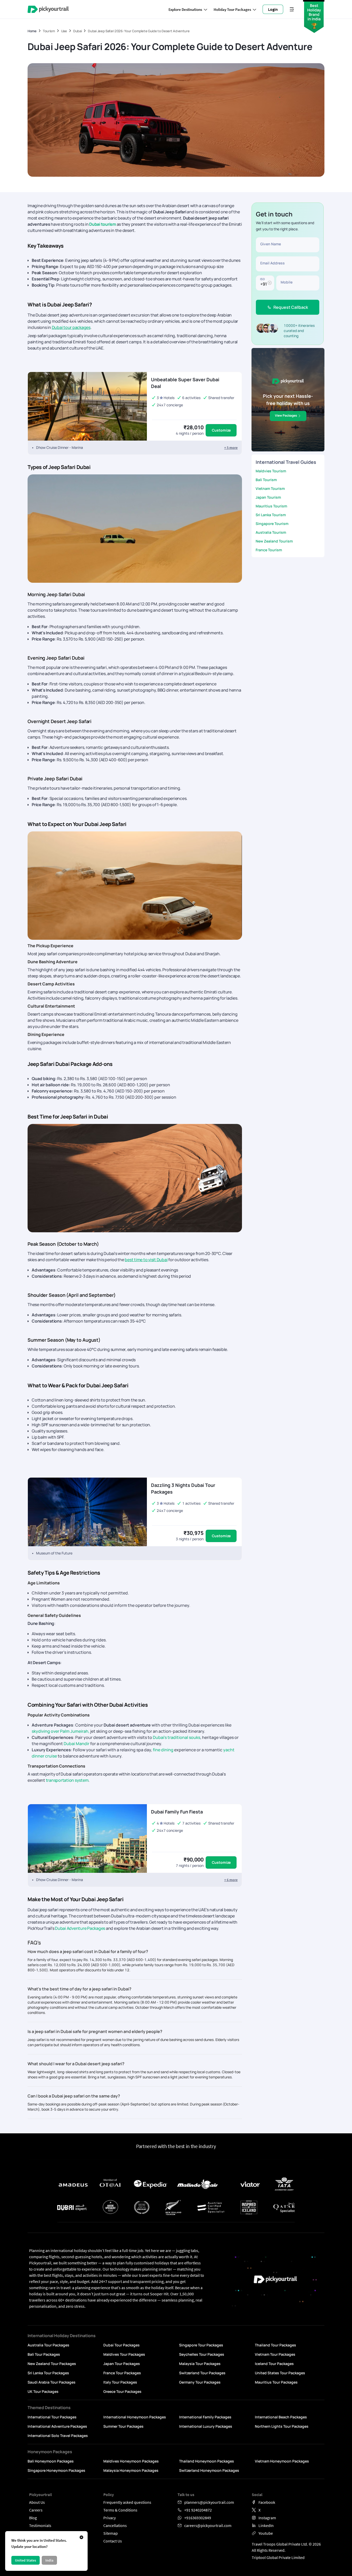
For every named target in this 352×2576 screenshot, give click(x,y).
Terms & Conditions (120, 2510)
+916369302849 (198, 2518)
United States (26, 2560)
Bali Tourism (266, 480)
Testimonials (40, 2525)
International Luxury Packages (206, 2426)
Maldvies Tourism (271, 471)
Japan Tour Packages (122, 2364)
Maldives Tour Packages (124, 2354)
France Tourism (269, 550)
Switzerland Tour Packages (202, 2373)
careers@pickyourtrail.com (208, 2525)
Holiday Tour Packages (232, 9)
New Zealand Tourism (274, 541)
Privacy (110, 2518)
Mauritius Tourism (271, 506)
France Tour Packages (122, 2373)
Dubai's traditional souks (177, 1737)
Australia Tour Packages (48, 2345)
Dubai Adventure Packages (80, 1928)
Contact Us (113, 2541)
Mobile (287, 282)
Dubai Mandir (77, 1744)
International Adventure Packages (57, 2426)
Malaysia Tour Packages (200, 2364)
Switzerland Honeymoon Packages (209, 2470)
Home (32, 31)
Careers (36, 2510)
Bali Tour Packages (44, 2354)
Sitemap (111, 2533)
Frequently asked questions (127, 2502)
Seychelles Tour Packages (202, 2354)
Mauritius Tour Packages (276, 2382)
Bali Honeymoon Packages (51, 2461)
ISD (262, 279)
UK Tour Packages (43, 2391)
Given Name (271, 244)
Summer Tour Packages (123, 2426)
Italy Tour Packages (120, 2382)
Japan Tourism (268, 497)
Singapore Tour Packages (201, 2345)
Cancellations (115, 2525)
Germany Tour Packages (200, 2382)
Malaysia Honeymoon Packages (131, 2470)
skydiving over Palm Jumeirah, (61, 1731)
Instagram (267, 2518)
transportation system (67, 1780)
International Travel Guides (286, 462)
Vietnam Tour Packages (275, 2354)
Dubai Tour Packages (121, 2345)
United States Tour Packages (280, 2373)
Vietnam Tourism (270, 488)
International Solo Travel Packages (58, 2436)
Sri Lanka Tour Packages (48, 2373)
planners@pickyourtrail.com (209, 2502)
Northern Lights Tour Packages (282, 2426)
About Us (37, 2502)
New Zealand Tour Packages (52, 2364)
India (49, 2560)
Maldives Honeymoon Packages (131, 2461)
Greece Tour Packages (122, 2391)
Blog (33, 2518)
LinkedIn (266, 2525)
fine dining (163, 1750)
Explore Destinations (185, 9)
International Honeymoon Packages (135, 2417)
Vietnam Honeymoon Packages (282, 2461)
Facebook (267, 2502)
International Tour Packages (52, 2417)
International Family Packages (205, 2417)
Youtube (266, 2533)
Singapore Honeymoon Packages (56, 2470)
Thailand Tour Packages (275, 2345)
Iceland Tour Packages (274, 2364)
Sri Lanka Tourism (271, 515)
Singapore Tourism (272, 524)
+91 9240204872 (198, 2510)
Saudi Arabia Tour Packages (52, 2382)
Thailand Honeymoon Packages (207, 2461)
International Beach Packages (281, 2417)
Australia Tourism (271, 532)
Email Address (273, 263)
